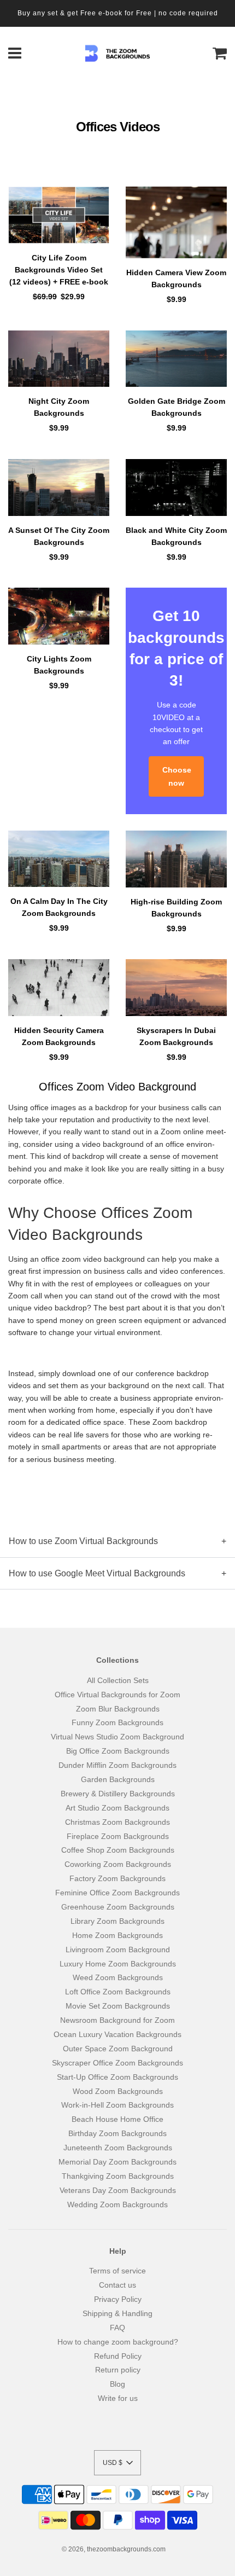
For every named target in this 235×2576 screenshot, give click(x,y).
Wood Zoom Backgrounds (118, 2091)
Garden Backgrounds (118, 1779)
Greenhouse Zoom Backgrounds (118, 1907)
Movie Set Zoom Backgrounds (118, 2006)
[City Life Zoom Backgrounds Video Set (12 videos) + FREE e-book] (59, 215)
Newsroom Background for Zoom (117, 2020)
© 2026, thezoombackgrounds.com (114, 2549)
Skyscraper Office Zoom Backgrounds (117, 2063)
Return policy (118, 2370)
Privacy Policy (118, 2299)
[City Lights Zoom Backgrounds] (59, 616)
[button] (117, 2463)
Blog (117, 2384)
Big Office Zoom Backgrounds (118, 1751)
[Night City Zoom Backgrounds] (59, 359)
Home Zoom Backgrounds (117, 1935)
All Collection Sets (118, 1680)
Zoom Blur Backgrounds (118, 1709)
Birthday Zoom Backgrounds (117, 2133)
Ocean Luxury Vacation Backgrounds (117, 2034)
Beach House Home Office (117, 2119)
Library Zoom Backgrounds (117, 1921)
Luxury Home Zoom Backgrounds (118, 1964)
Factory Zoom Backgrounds (117, 1878)
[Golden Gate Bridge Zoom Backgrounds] (176, 359)
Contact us (117, 2285)
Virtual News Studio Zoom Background (117, 1737)
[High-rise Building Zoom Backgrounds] (176, 859)
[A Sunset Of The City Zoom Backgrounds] (59, 488)
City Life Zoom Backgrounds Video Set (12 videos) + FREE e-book (59, 270)
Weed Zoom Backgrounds (118, 1977)
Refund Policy (118, 2356)
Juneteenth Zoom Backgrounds (118, 2148)
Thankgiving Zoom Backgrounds (118, 2176)
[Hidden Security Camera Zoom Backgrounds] (59, 988)
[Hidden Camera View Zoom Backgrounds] (176, 222)
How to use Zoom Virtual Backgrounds (83, 1541)
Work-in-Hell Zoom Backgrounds (117, 2105)
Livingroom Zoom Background (118, 1950)
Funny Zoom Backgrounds (117, 1722)
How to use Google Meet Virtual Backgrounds (97, 1573)
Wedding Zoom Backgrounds (117, 2204)
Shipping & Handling (117, 2313)
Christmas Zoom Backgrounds (117, 1822)
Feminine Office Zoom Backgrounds (117, 1893)
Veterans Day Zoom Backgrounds (118, 2190)
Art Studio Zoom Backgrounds (117, 1808)
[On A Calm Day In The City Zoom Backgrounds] (59, 859)
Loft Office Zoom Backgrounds (118, 1992)
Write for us (118, 2398)
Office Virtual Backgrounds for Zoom (117, 1695)
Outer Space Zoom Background (118, 2049)
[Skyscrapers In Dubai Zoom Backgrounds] (176, 988)
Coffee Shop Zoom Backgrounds (118, 1850)
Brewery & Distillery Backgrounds (118, 1794)
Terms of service (117, 2271)
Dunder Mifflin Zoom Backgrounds (117, 1765)
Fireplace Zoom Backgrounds (118, 1836)
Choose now (177, 776)
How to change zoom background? (118, 2342)
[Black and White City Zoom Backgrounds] (176, 488)
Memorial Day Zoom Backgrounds (117, 2162)
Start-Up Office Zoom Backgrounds (117, 2077)
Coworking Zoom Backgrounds (118, 1864)
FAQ (117, 2328)
